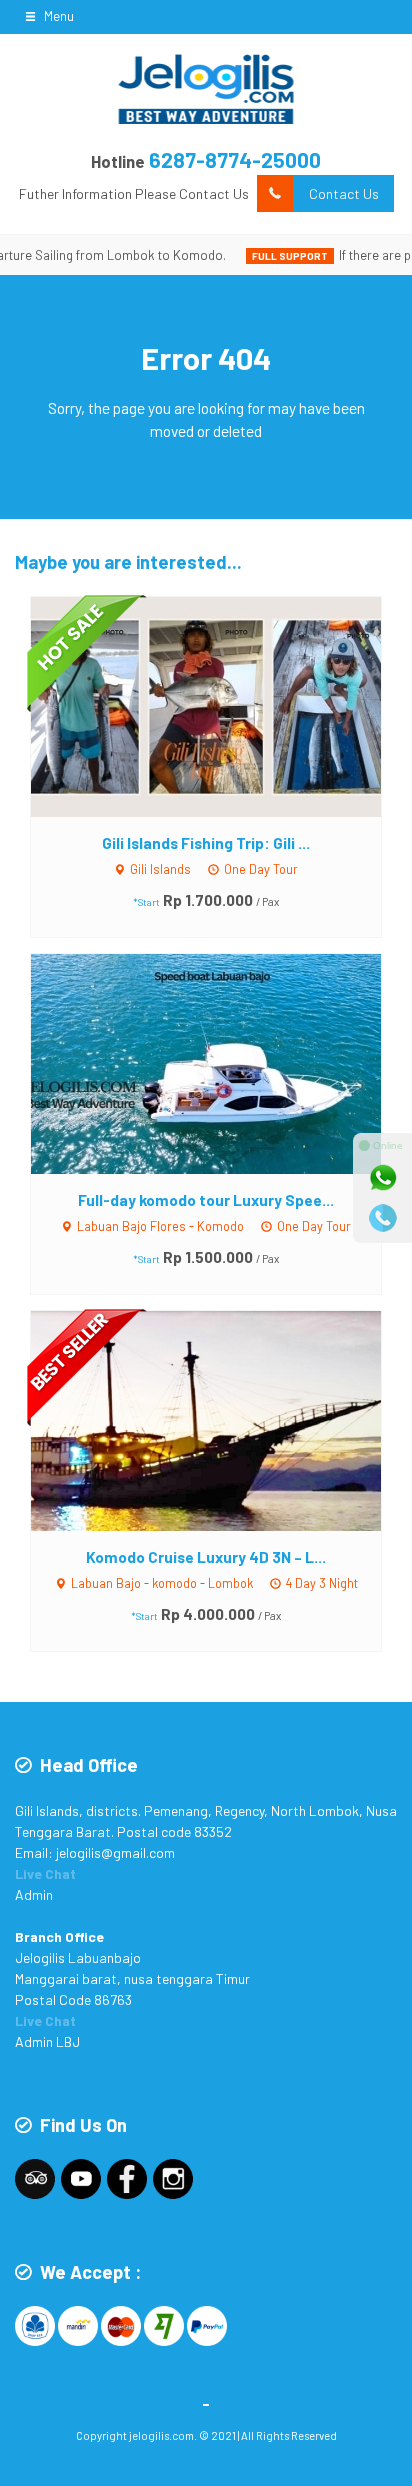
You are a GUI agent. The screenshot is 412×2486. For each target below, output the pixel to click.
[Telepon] (383, 1218)
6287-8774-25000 (235, 159)
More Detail (224, 705)
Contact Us (344, 193)
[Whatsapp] (383, 1178)
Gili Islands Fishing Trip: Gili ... (206, 843)
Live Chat (45, 1873)
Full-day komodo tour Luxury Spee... (206, 1200)
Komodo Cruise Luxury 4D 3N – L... (206, 1557)
